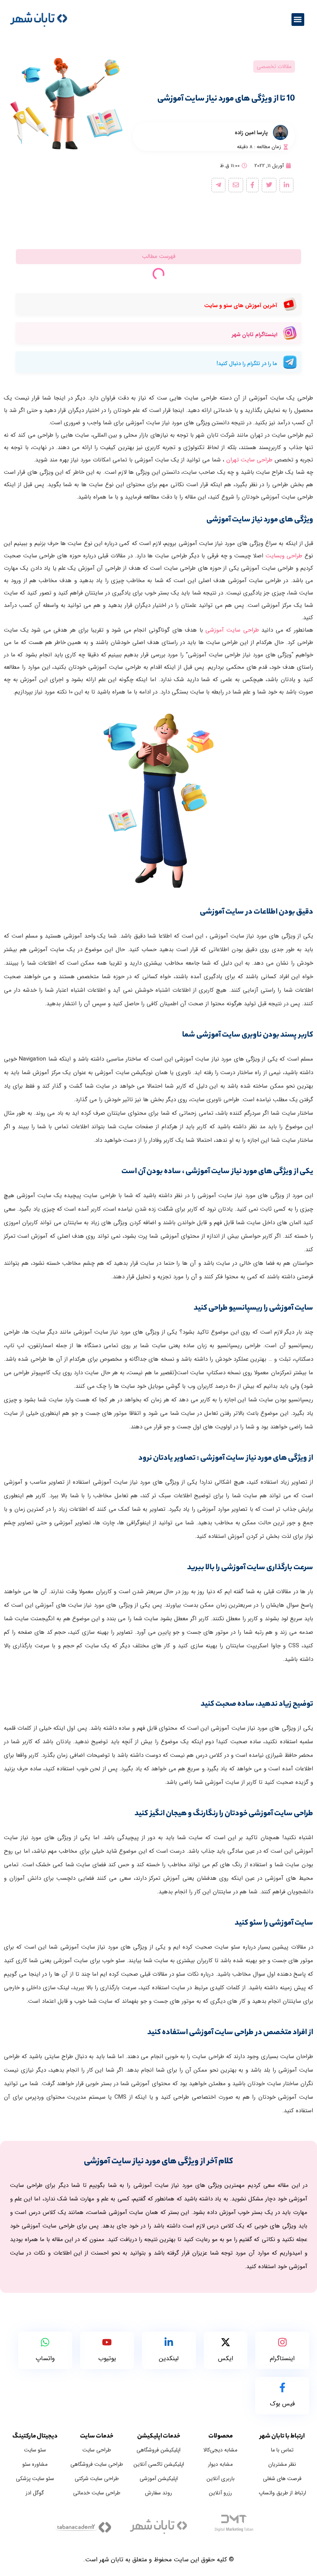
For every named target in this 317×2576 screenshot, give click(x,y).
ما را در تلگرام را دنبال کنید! (247, 364)
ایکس (226, 2358)
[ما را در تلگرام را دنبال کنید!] (290, 364)
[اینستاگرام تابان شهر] (290, 335)
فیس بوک (282, 2404)
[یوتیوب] (107, 2343)
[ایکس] (226, 2343)
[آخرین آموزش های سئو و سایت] (290, 306)
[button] (298, 20)
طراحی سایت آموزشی (232, 630)
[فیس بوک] (282, 2389)
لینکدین (169, 2358)
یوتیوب (107, 2358)
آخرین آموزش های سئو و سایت (241, 306)
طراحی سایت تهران (249, 460)
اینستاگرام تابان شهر (255, 335)
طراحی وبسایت (284, 556)
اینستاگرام (282, 2358)
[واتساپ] (45, 2343)
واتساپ (45, 2358)
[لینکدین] (169, 2343)
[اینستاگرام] (282, 2343)
